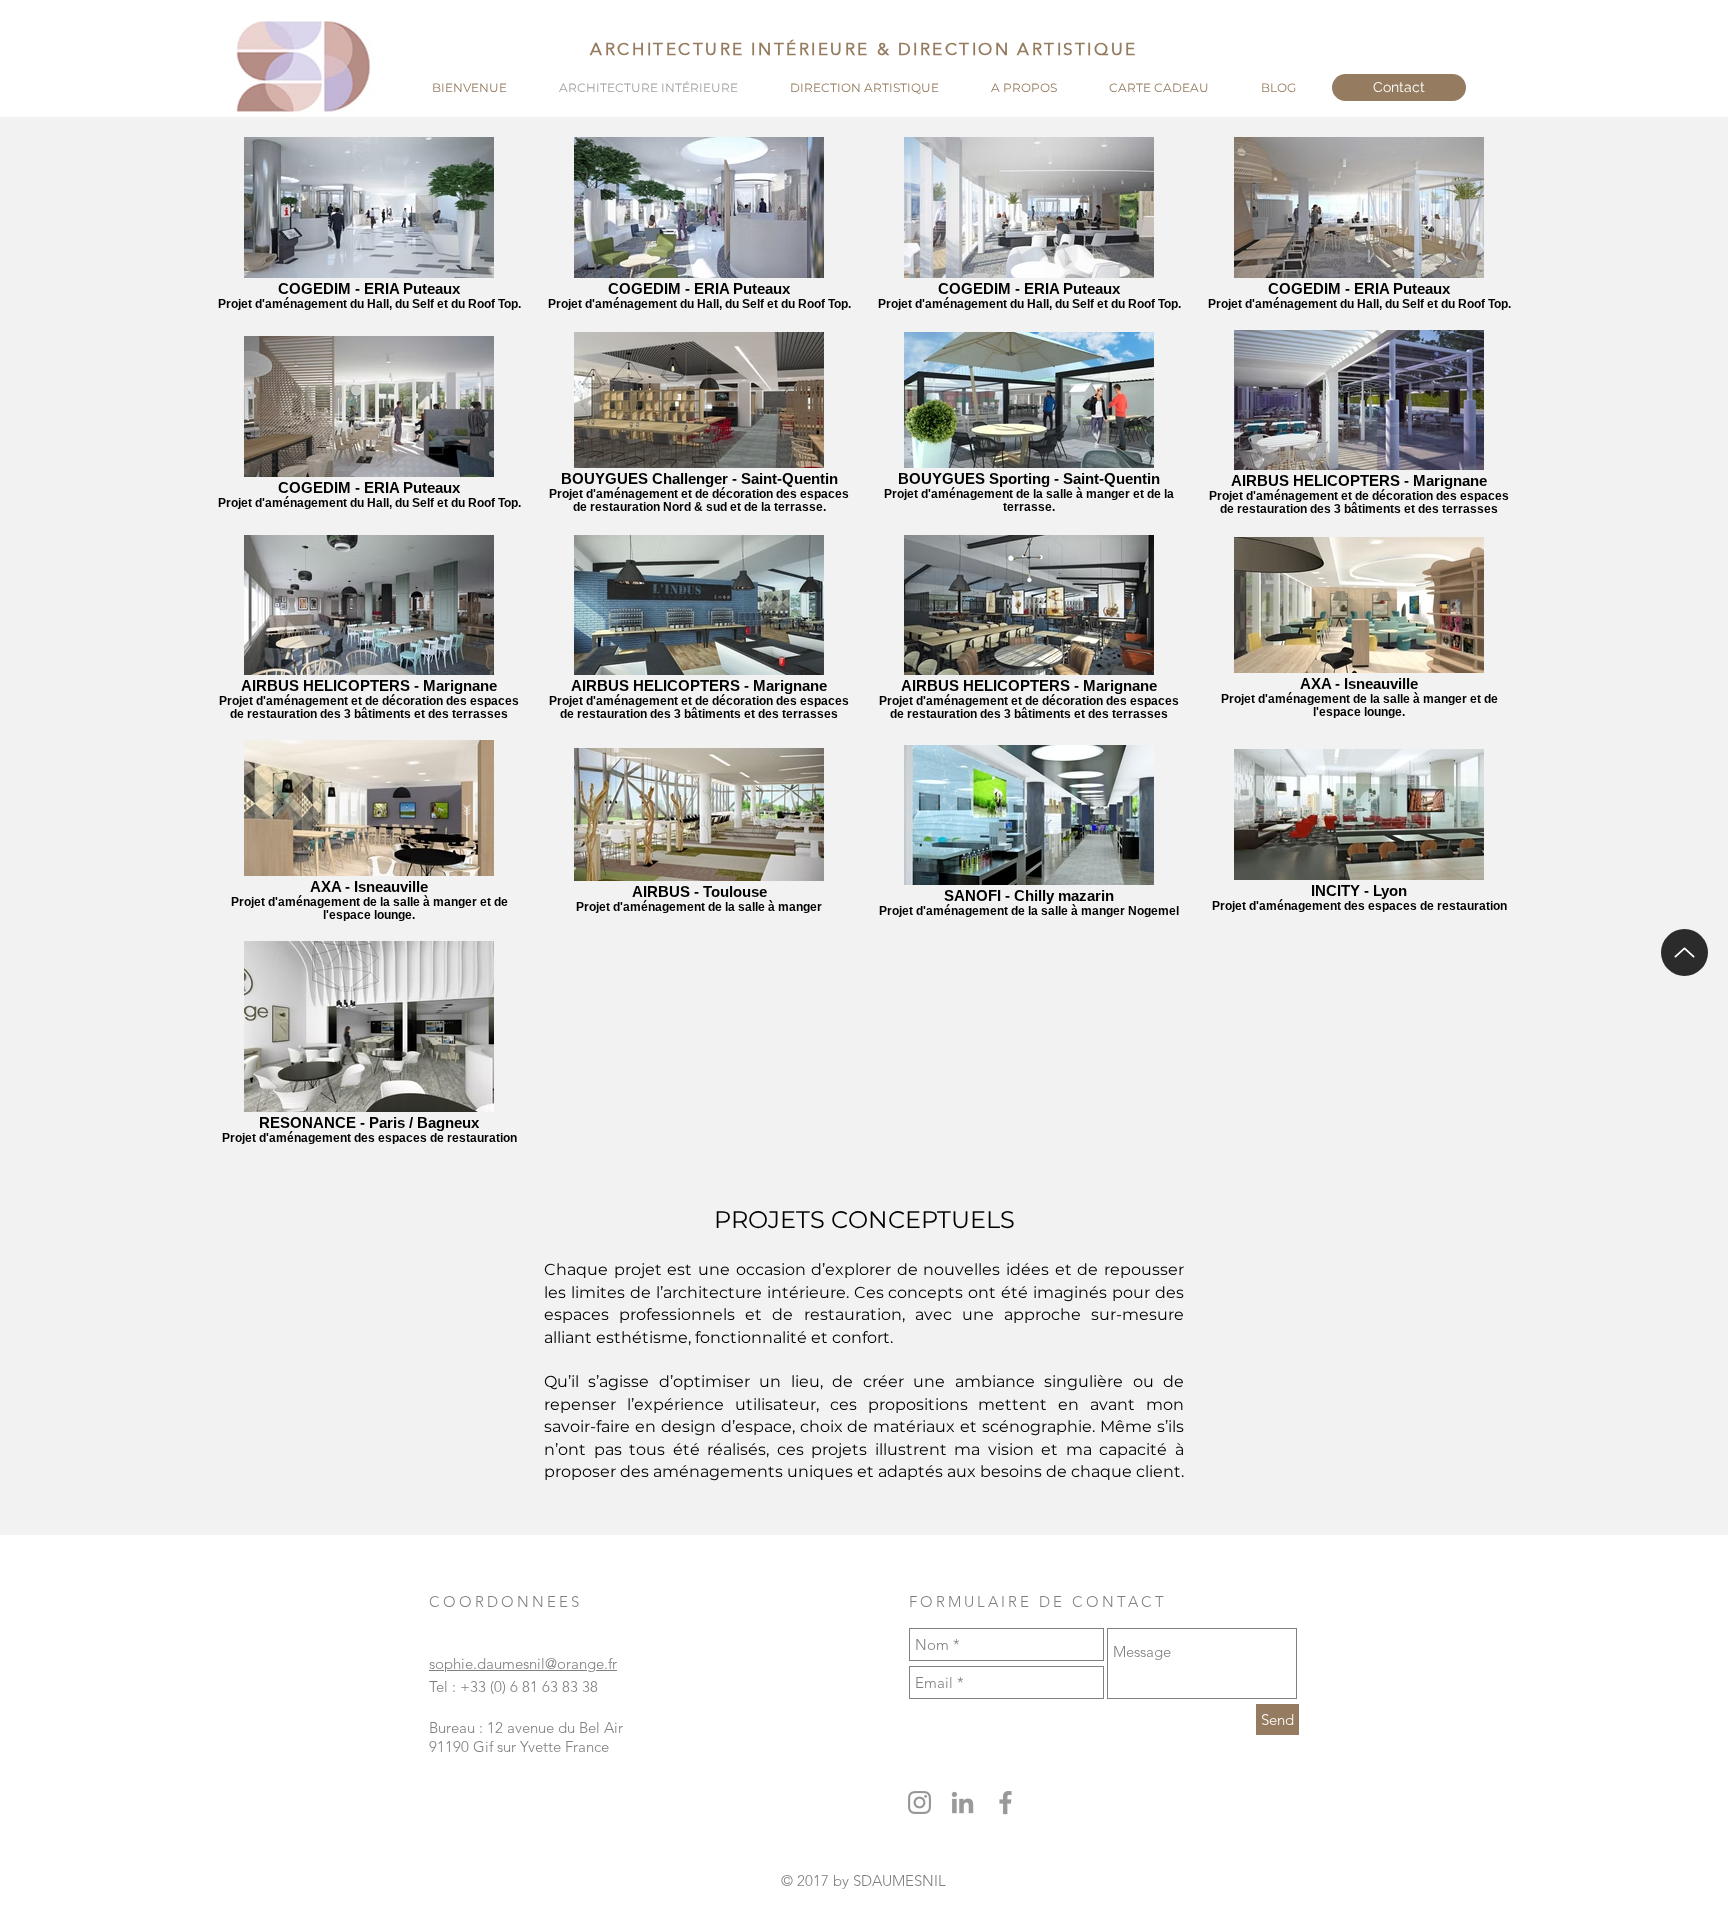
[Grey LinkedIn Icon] (962, 1802)
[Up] (1684, 952)
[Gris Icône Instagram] (919, 1802)
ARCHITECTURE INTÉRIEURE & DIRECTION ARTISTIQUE (863, 49)
